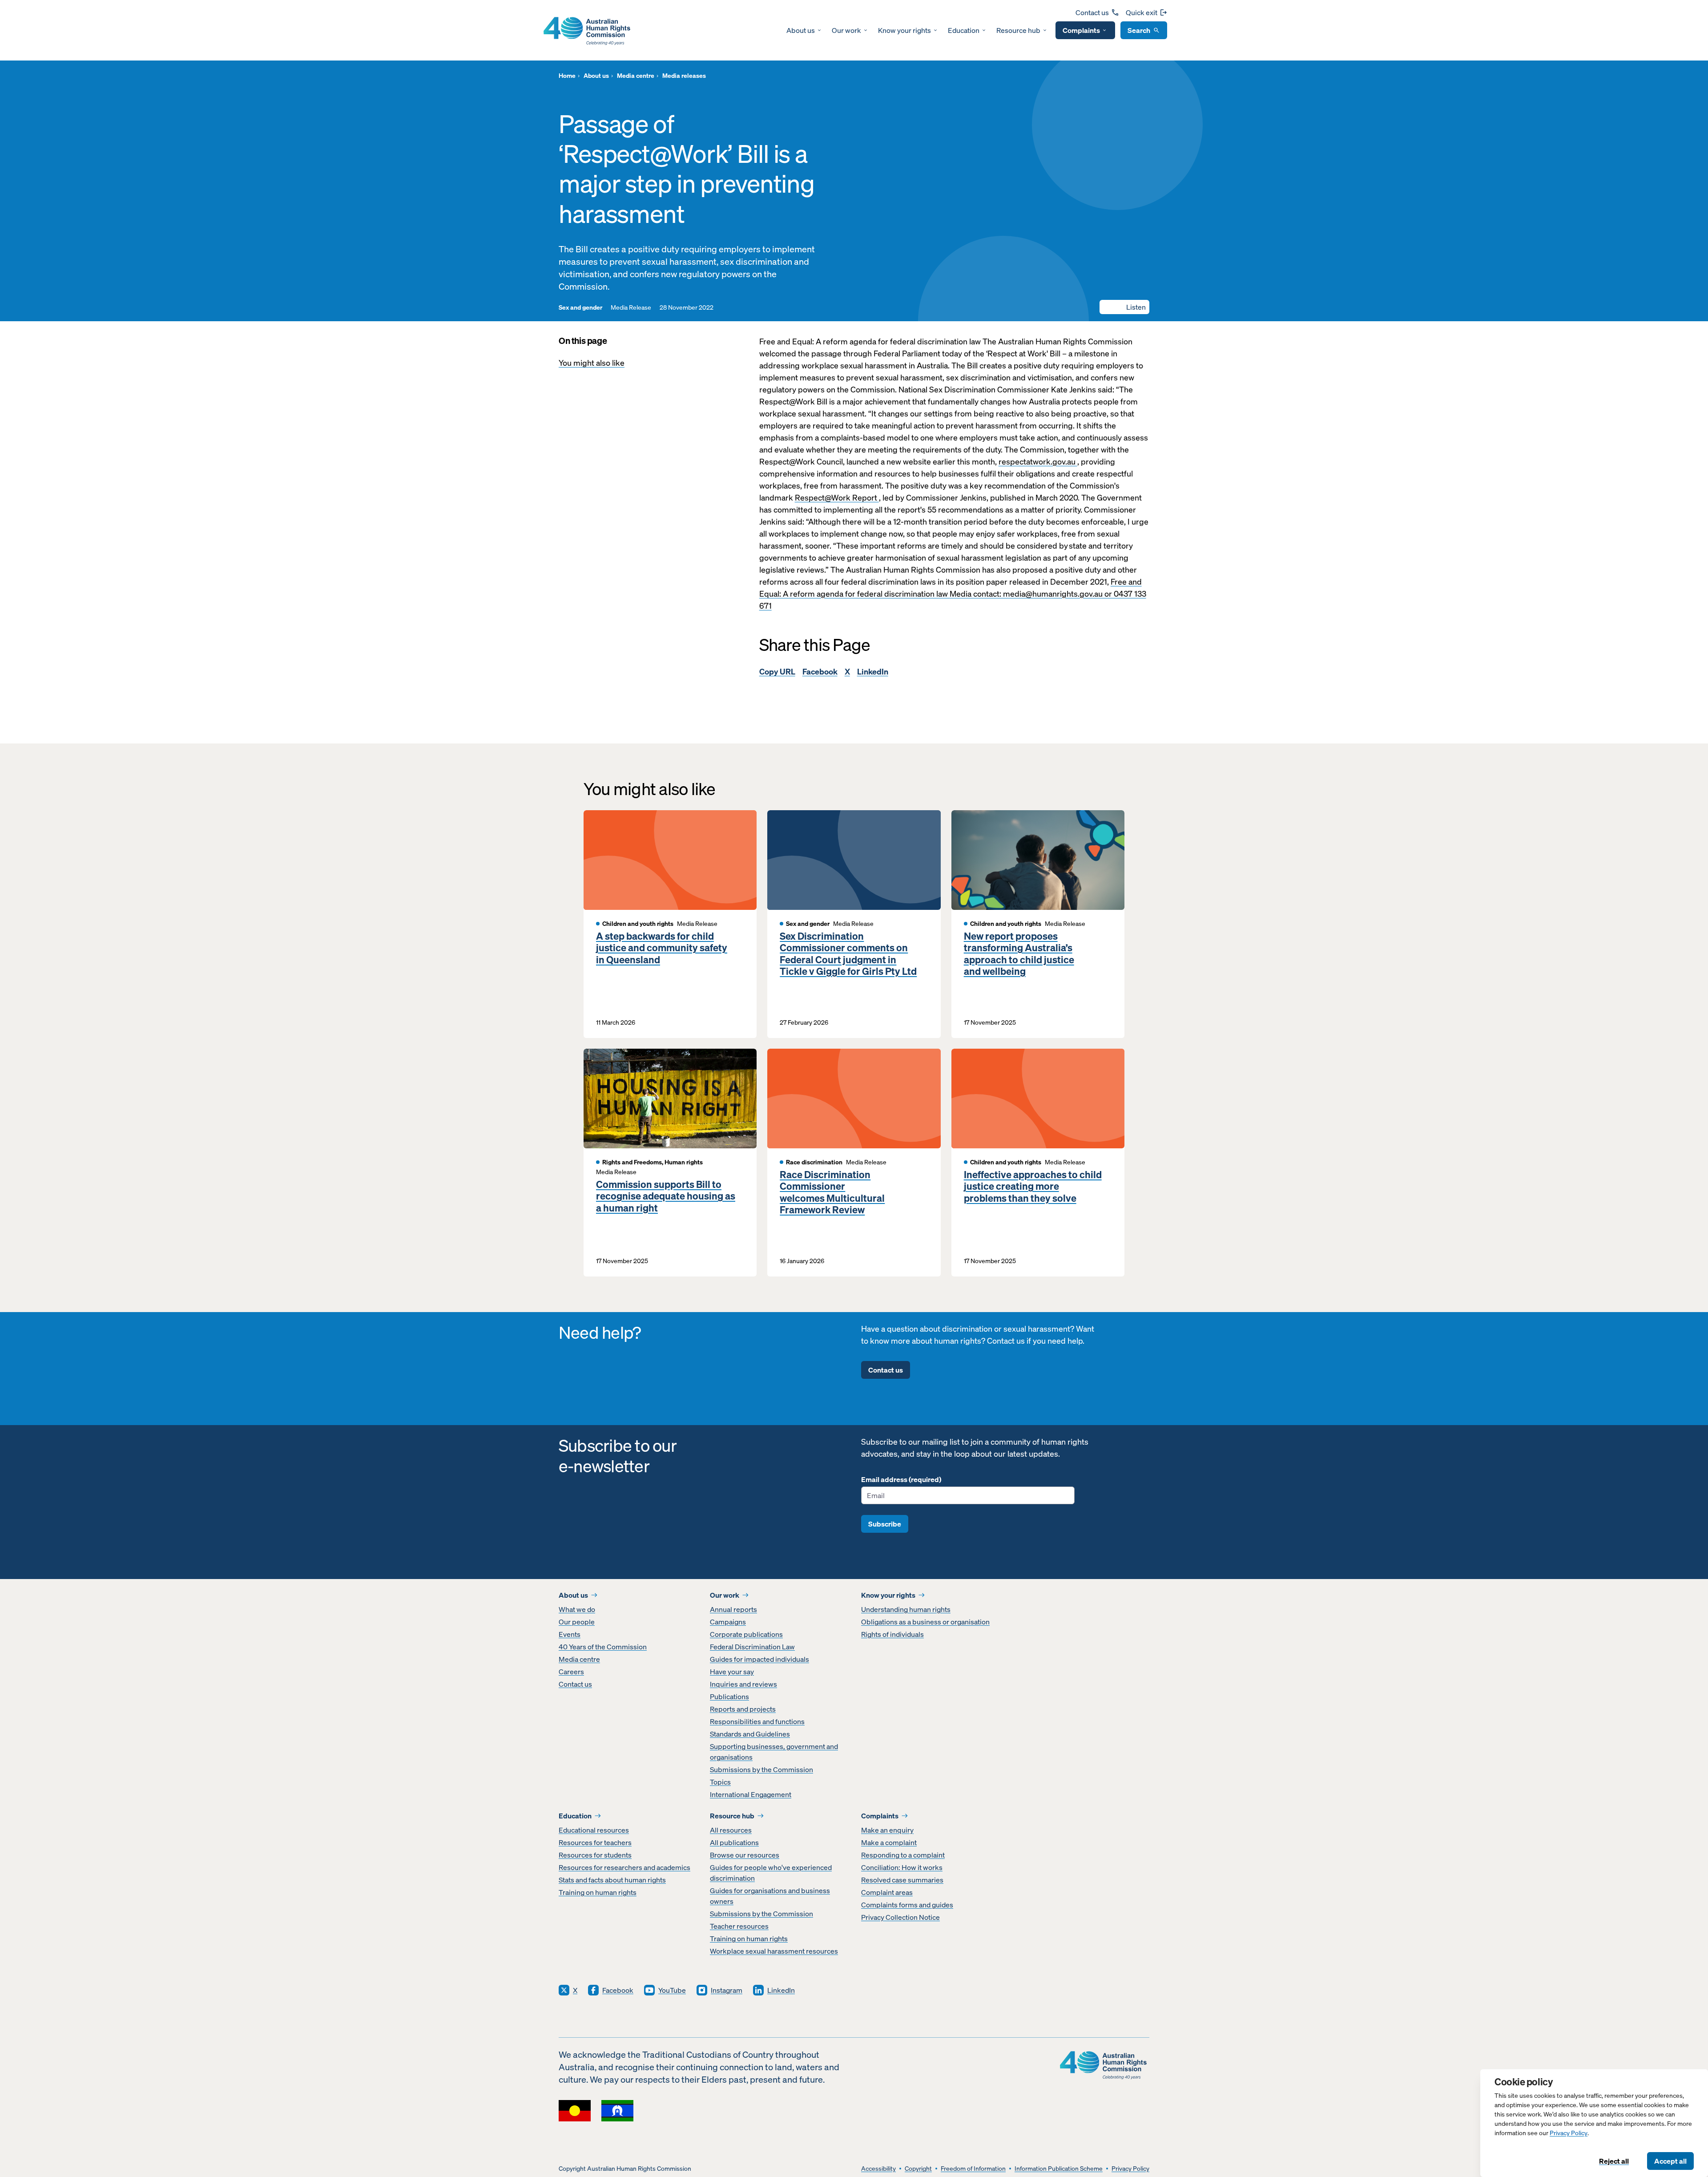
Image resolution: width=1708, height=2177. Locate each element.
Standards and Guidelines (750, 1734)
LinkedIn (873, 672)
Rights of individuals (892, 1634)
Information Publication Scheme (1059, 2169)
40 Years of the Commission (603, 1647)
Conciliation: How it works (902, 1867)
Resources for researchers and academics (624, 1867)
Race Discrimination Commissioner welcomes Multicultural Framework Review (832, 1192)
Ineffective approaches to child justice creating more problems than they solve (1033, 1186)
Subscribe (885, 1524)
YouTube (672, 1990)
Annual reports (733, 1609)
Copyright (918, 2169)
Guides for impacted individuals (759, 1659)
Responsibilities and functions (757, 1721)
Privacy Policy (1569, 2133)
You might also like (592, 363)
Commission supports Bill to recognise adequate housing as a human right (666, 1196)
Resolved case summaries (902, 1880)
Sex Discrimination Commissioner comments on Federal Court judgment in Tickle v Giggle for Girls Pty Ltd (848, 954)
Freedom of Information (973, 2169)
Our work (846, 30)
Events (570, 1634)
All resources (731, 1830)
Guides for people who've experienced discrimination (771, 1873)
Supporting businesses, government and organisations (774, 1752)
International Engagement (751, 1794)
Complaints (1081, 30)
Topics (720, 1782)
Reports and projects (743, 1709)
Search (1139, 30)
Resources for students (595, 1855)
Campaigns (728, 1622)
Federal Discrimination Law (752, 1647)
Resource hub (1018, 30)
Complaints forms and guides (907, 1905)
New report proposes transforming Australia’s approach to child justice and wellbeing (1019, 954)
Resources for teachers (595, 1842)
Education (964, 30)
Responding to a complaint (903, 1855)
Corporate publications (746, 1634)
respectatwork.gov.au (1038, 462)
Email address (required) (901, 1479)
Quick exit (1142, 12)
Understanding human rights (906, 1609)
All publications (734, 1842)
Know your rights (904, 30)
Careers (571, 1672)
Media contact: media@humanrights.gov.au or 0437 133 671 (953, 600)
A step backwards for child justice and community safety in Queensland (662, 948)
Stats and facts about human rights (612, 1880)
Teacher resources (739, 1926)
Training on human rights (598, 1892)
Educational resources (594, 1830)
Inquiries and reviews (743, 1684)
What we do (577, 1609)
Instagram (727, 1990)
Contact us (1092, 12)
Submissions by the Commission (761, 1769)
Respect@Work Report (837, 498)
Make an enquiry (887, 1830)
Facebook (820, 672)
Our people (577, 1622)
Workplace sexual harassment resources (774, 1951)
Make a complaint (889, 1842)
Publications (729, 1696)
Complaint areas (887, 1892)
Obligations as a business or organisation (925, 1622)
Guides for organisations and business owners (770, 1896)
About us (801, 30)
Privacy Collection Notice (900, 1917)
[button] (1124, 307)
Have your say (732, 1672)
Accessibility (878, 2169)
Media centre (579, 1659)
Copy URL (777, 672)
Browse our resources (745, 1855)
